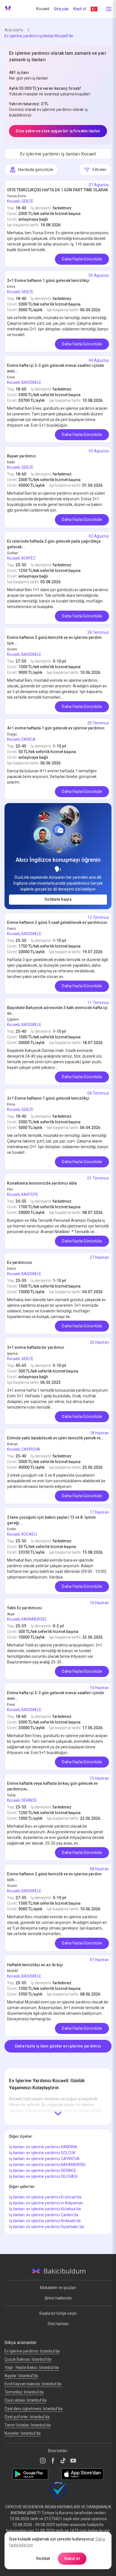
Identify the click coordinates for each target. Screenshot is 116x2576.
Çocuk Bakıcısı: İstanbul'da (28, 2359)
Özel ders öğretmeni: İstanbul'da (34, 2409)
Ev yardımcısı (20, 1262)
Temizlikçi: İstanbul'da (24, 2392)
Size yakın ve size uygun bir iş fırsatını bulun (58, 131)
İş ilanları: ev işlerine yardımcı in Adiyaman (46, 2203)
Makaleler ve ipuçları (58, 2288)
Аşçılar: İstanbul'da (21, 2376)
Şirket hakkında (58, 2298)
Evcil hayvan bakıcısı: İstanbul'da (33, 2384)
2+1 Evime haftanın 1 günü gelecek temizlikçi (48, 280)
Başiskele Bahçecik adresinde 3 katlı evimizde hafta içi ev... (57, 1010)
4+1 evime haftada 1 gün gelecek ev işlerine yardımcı (56, 728)
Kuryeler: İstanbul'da (23, 2433)
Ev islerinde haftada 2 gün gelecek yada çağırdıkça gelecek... (54, 544)
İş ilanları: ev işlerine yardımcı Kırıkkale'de (45, 2221)
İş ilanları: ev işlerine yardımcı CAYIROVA (44, 2159)
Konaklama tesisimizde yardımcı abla (42, 1183)
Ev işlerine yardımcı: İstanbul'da (32, 2351)
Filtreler (100, 170)
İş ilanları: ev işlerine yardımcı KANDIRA (43, 2147)
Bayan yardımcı (21, 456)
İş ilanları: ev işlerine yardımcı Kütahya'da (45, 2209)
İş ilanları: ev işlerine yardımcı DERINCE (43, 2171)
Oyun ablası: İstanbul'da (25, 2400)
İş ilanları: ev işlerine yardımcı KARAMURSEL (48, 2165)
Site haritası (58, 2324)
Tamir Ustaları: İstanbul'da (28, 2425)
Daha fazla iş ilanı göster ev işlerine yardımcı (58, 2046)
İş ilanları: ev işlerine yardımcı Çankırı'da (44, 2215)
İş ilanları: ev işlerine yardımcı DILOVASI (43, 2176)
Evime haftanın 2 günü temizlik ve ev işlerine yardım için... (54, 640)
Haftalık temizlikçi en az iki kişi (35, 1965)
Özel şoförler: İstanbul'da (27, 2417)
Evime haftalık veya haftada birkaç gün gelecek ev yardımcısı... (52, 1786)
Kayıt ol (80, 9)
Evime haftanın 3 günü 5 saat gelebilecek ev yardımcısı (57, 922)
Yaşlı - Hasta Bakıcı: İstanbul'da (32, 2367)
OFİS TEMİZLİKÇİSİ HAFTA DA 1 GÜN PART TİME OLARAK (58, 190)
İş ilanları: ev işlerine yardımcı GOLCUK (42, 2153)
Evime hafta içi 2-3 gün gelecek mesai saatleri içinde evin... (55, 368)
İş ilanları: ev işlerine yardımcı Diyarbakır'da (46, 2227)
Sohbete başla (58, 899)
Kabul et (72, 2559)
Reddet (43, 2559)
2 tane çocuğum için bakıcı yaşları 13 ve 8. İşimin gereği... (51, 1520)
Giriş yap (61, 9)
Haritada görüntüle (36, 170)
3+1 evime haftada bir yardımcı (36, 1347)
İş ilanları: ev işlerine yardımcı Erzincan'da (45, 2197)
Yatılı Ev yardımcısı (24, 1608)
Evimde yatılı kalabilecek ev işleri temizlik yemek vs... (56, 1438)
